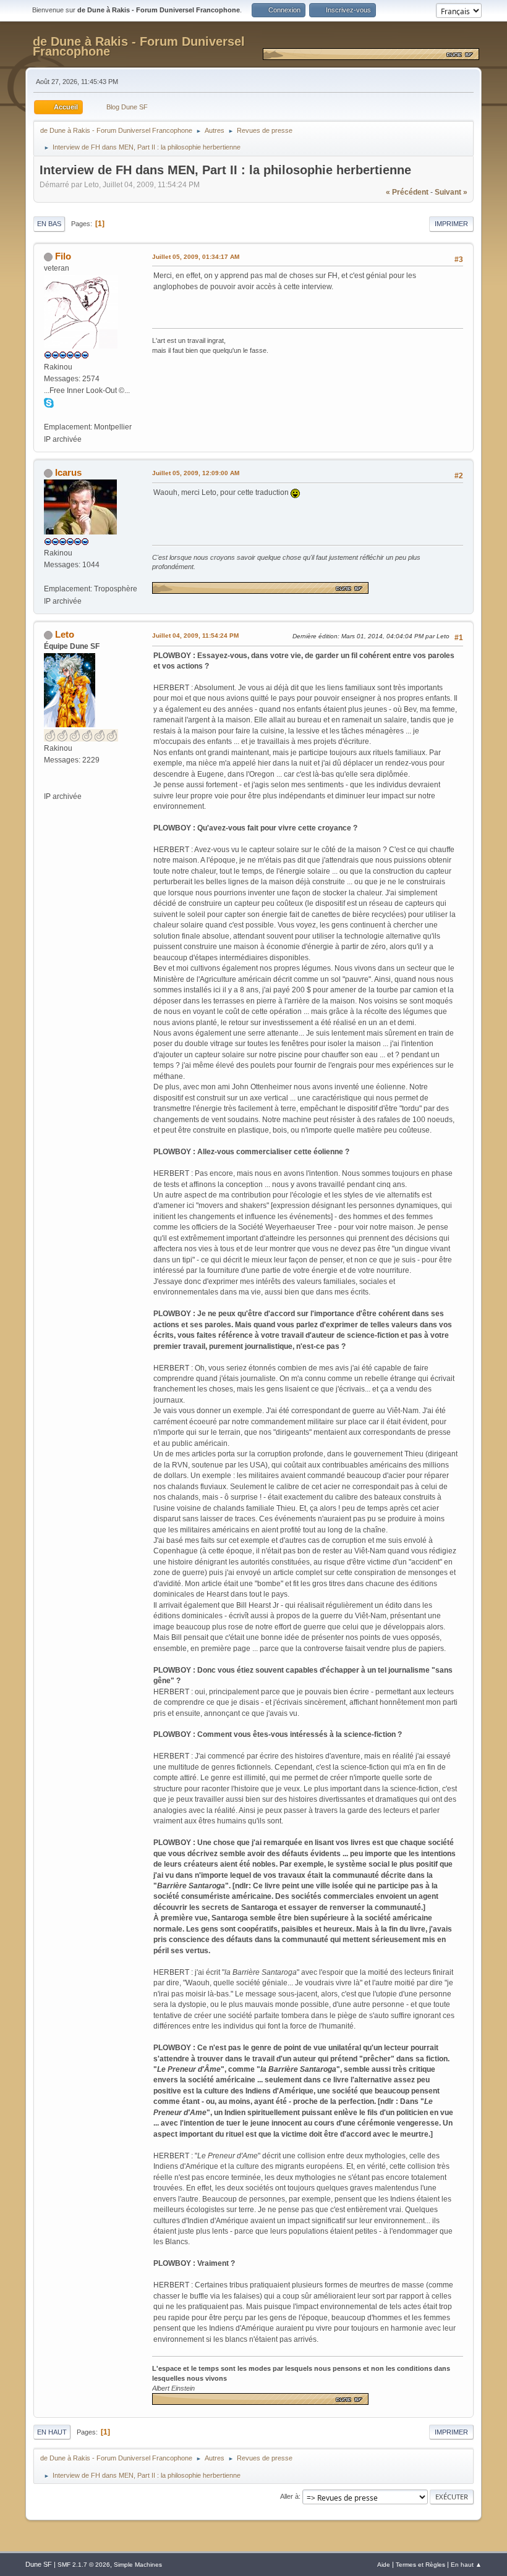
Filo (63, 256)
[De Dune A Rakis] (49, 784)
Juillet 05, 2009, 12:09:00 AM (196, 473)
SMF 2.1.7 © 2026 (84, 2565)
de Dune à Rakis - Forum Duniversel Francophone (139, 46)
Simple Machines (138, 2565)
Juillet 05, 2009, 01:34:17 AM (196, 257)
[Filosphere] (49, 415)
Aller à (289, 2496)
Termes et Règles (420, 2565)
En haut (52, 2432)
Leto (65, 634)
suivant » (451, 192)
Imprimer (451, 224)
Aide (384, 2565)
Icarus (68, 472)
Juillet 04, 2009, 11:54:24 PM (195, 636)
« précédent (407, 192)
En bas (49, 224)
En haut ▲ (466, 2565)
